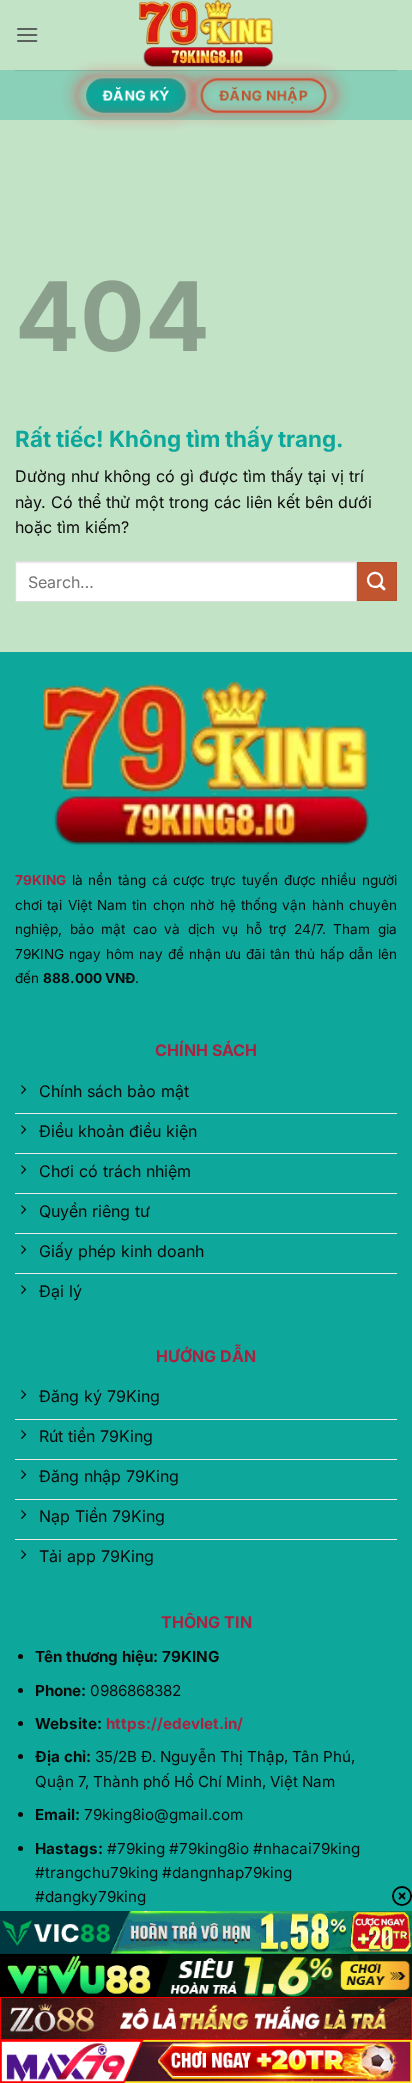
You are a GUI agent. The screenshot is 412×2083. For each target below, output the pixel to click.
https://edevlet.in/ (174, 1723)
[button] (27, 34)
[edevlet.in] (206, 35)
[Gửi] (377, 581)
